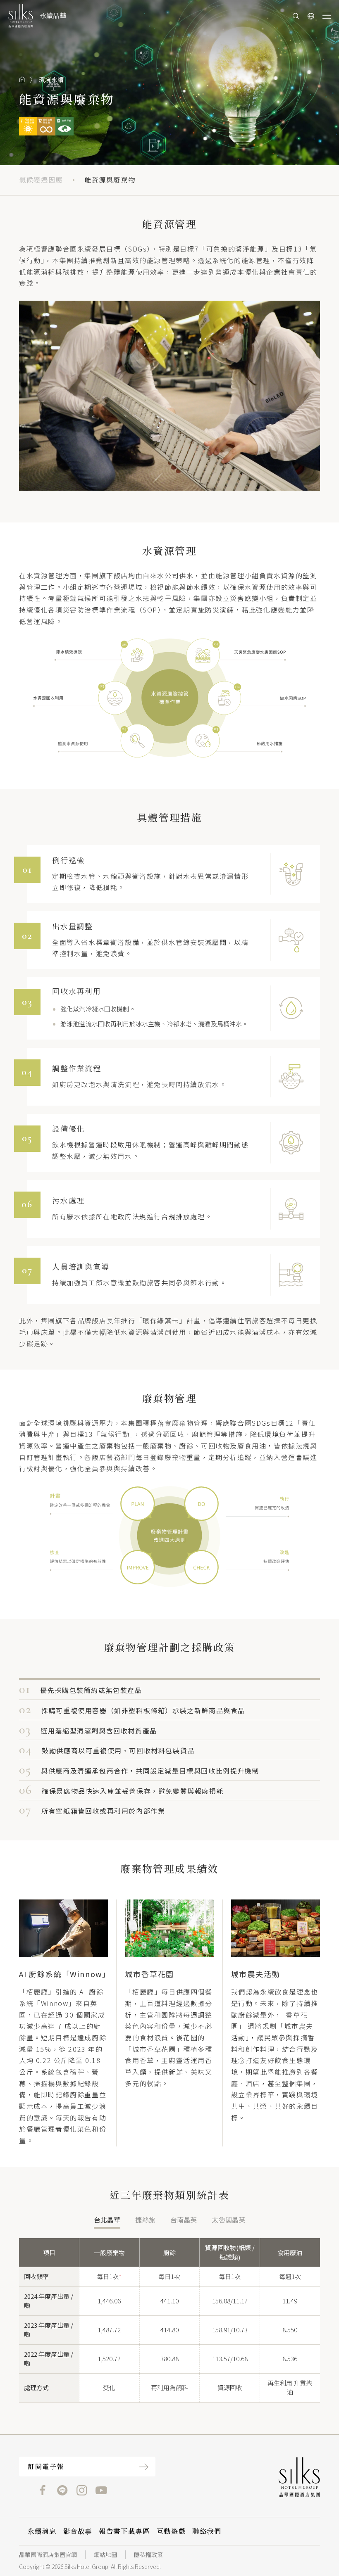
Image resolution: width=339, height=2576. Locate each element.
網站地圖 (105, 2555)
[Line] (62, 2489)
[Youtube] (101, 2489)
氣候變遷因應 (41, 180)
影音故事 (78, 2531)
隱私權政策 (148, 2555)
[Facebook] (43, 2489)
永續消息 (42, 2531)
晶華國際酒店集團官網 (48, 2555)
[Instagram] (82, 2489)
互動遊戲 (171, 2531)
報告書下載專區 (124, 2531)
